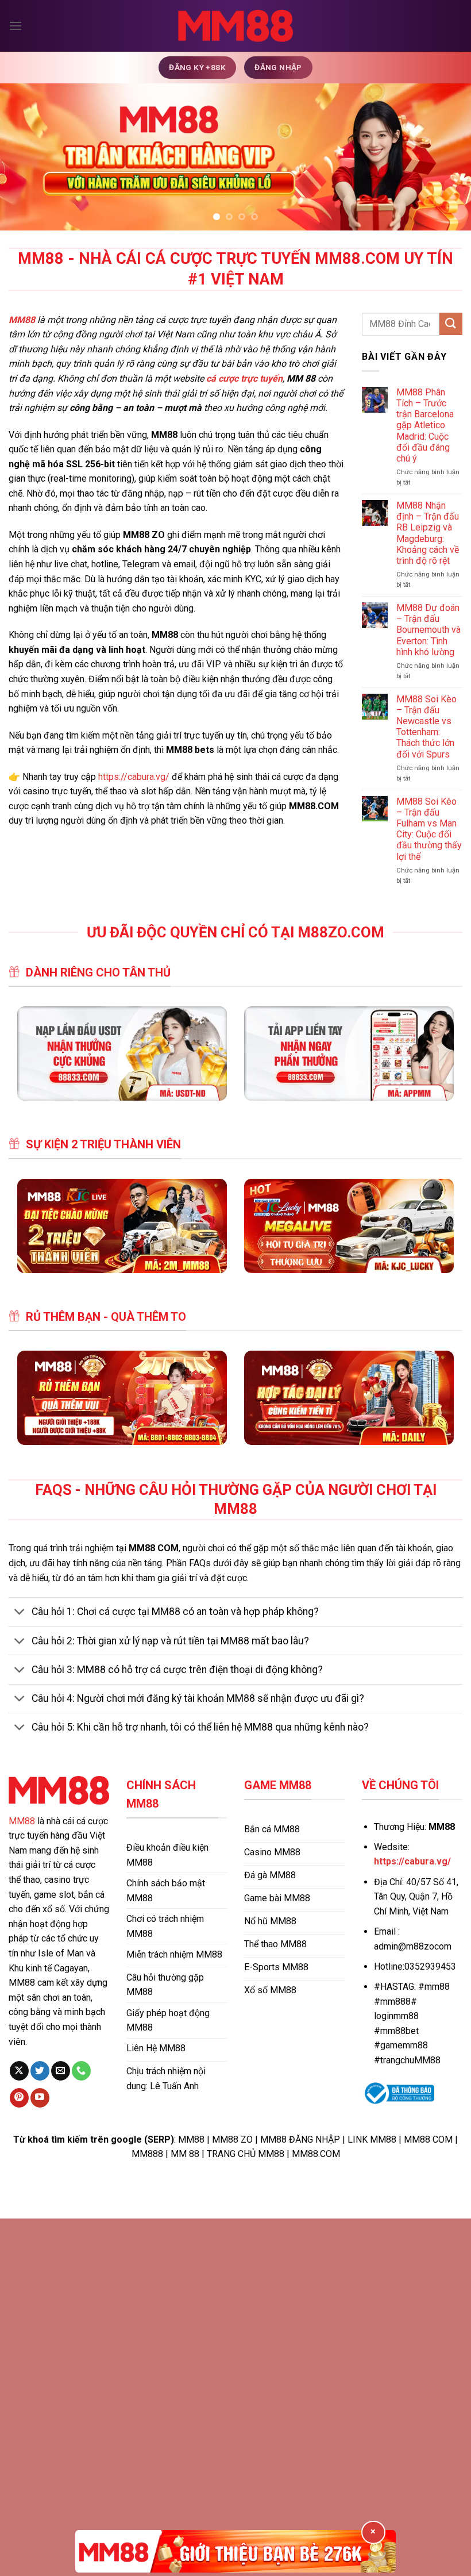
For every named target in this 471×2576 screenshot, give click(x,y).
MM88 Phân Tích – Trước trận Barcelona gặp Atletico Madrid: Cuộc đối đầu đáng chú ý (425, 425)
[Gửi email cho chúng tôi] (61, 2071)
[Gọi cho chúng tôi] (81, 2071)
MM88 (22, 1821)
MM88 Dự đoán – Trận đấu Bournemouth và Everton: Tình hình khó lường (428, 630)
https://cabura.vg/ (134, 777)
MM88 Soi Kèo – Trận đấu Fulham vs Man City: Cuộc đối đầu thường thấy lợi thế (429, 829)
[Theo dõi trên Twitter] (40, 2071)
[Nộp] (451, 324)
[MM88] (235, 26)
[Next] (447, 157)
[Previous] (24, 157)
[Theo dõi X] (19, 2071)
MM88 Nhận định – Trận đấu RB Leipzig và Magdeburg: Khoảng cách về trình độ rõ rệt (428, 533)
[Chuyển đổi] (20, 1613)
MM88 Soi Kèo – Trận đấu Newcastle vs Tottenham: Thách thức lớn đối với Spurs (426, 727)
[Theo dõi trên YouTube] (40, 2098)
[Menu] (16, 26)
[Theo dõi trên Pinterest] (19, 2098)
